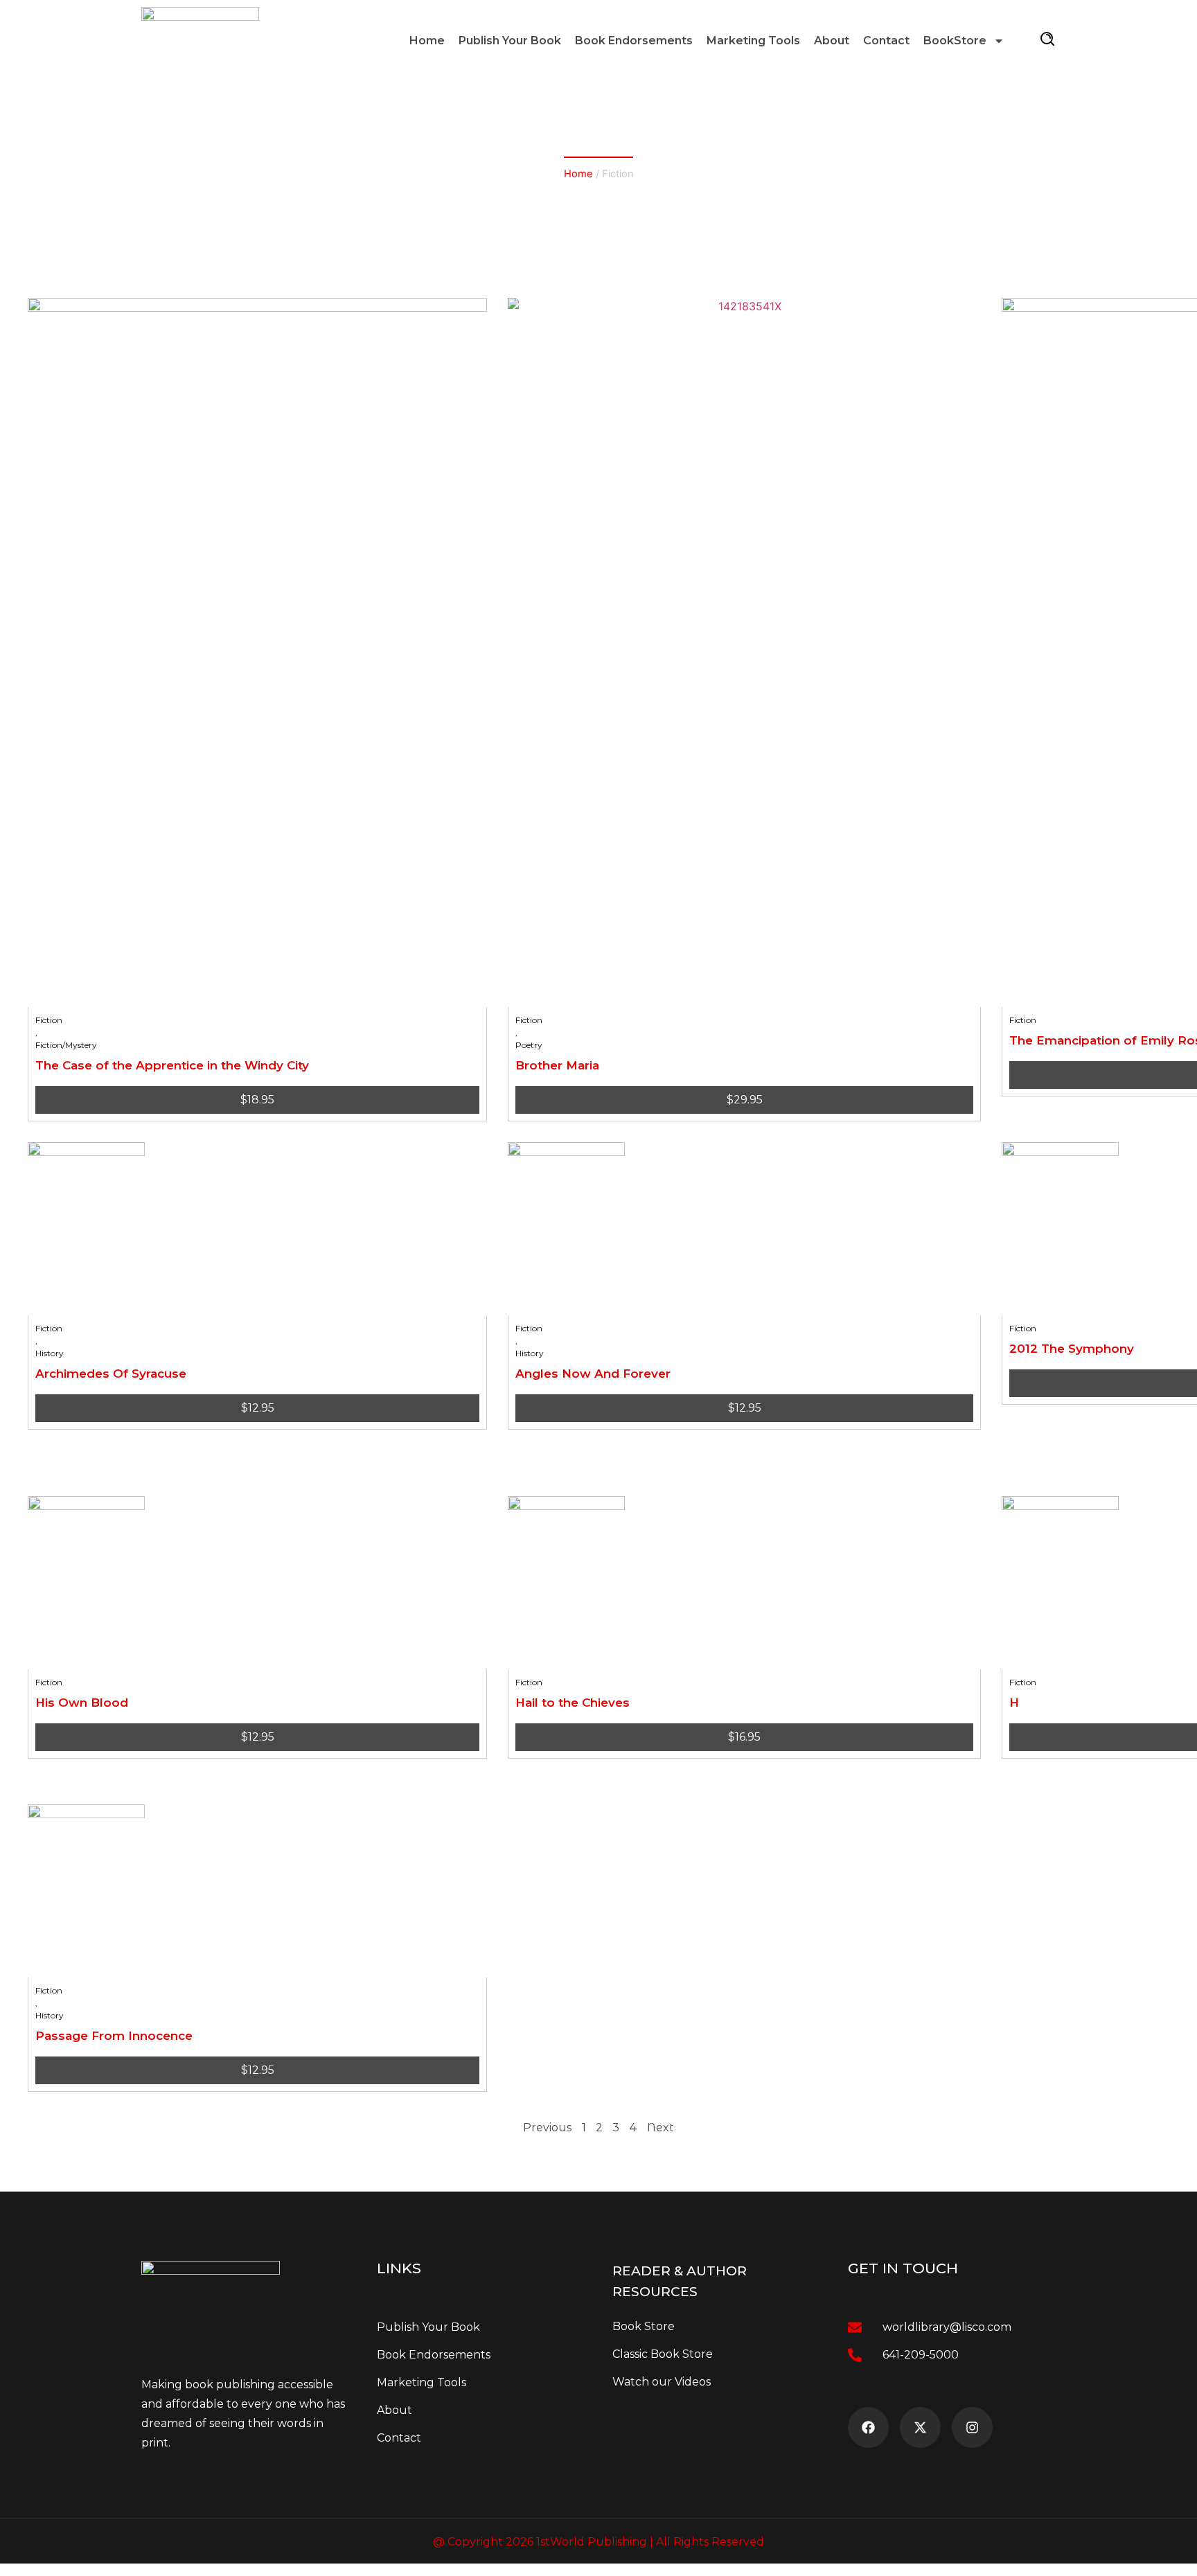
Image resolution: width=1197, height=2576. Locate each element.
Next (660, 2128)
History (50, 1353)
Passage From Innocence (114, 2036)
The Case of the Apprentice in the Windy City (172, 1065)
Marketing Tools (753, 41)
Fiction (49, 1020)
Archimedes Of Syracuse (111, 1374)
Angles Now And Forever (593, 1374)
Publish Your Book (510, 41)
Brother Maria (557, 1065)
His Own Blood (82, 1703)
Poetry (529, 1045)
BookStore (955, 41)
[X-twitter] (920, 2427)
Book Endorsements (634, 41)
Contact (886, 41)
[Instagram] (972, 2427)
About (832, 41)
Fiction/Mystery (66, 1045)
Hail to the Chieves (573, 1703)
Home (427, 41)
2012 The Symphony (1072, 1349)
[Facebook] (868, 2427)
